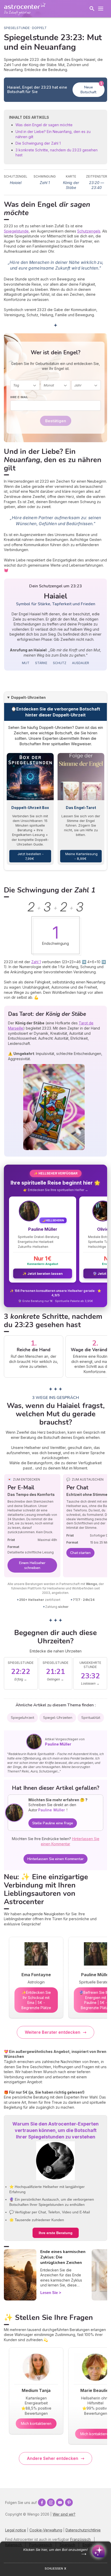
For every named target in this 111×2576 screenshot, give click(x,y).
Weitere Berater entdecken (53, 2032)
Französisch (80, 2539)
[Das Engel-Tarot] (81, 777)
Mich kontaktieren (36, 2423)
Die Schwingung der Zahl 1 (38, 143)
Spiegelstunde (16, 231)
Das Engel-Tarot (81, 808)
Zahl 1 (36, 962)
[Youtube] (60, 2502)
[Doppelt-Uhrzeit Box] (30, 777)
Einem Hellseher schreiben (32, 1565)
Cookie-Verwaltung (46, 2530)
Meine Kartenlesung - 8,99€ (81, 856)
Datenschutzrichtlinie (83, 2530)
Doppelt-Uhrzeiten (28, 697)
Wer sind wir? (64, 2514)
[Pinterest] (69, 2502)
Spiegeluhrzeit (22, 1718)
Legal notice (16, 2530)
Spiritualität (91, 1718)
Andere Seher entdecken (53, 2458)
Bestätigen (56, 421)
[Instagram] (51, 2502)
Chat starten (80, 1553)
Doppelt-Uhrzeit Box (30, 808)
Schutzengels (89, 231)
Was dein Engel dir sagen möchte (44, 125)
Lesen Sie (49, 2293)
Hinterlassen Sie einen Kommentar (55, 1859)
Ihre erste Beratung (56, 2233)
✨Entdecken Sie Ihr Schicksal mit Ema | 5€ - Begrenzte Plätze (36, 2000)
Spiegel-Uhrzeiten (58, 1718)
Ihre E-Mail (19, 397)
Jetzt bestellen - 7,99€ (30, 856)
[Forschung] (92, 9)
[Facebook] (42, 2502)
